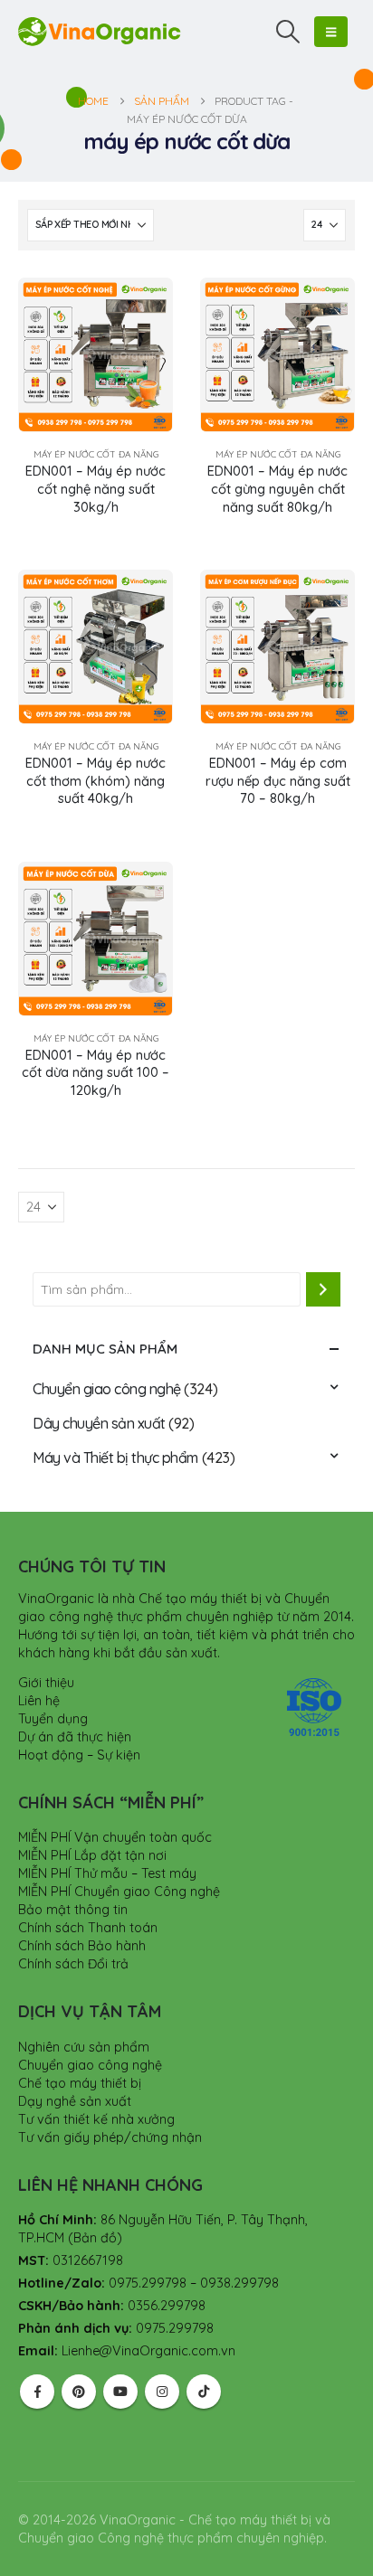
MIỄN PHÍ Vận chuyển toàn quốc (115, 1837)
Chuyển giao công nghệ (107, 1389)
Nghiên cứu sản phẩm (84, 2047)
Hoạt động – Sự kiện (79, 1755)
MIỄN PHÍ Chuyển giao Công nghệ (119, 1892)
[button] (288, 32)
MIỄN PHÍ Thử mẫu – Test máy (107, 1873)
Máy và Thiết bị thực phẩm (115, 1458)
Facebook (37, 2392)
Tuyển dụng (53, 1719)
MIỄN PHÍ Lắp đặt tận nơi (92, 1855)
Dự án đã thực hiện (75, 1737)
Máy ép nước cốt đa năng (96, 454)
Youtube (120, 2392)
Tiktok (204, 2392)
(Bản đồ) (95, 2238)
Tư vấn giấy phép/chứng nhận (110, 2137)
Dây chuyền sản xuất (99, 1423)
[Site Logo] (100, 31)
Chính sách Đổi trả (73, 1964)
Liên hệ (39, 1701)
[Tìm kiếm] (323, 1289)
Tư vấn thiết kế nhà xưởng (96, 2119)
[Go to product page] (96, 355)
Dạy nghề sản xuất (75, 2101)
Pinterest (79, 2392)
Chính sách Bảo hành (82, 1946)
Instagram (162, 2392)
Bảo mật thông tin (73, 1910)
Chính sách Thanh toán (88, 1928)
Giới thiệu (46, 1683)
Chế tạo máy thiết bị (80, 2083)
